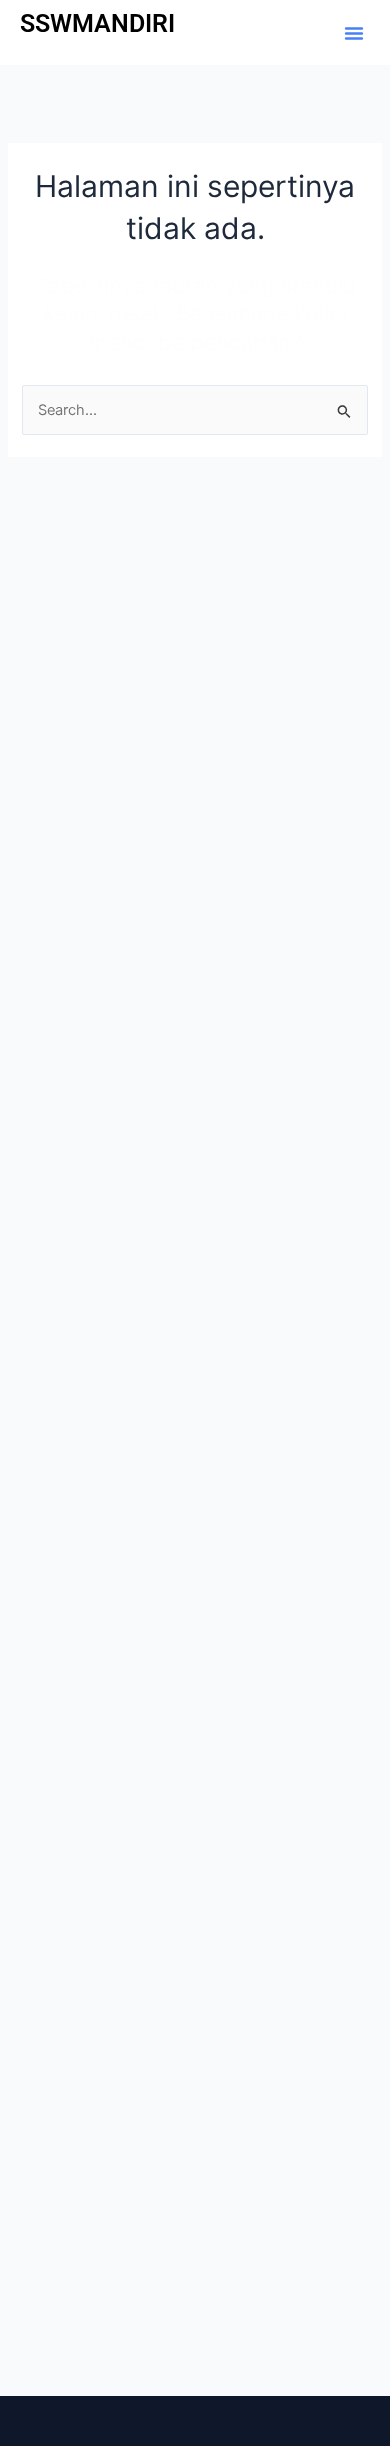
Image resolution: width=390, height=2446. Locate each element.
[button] (354, 33)
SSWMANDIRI (97, 23)
